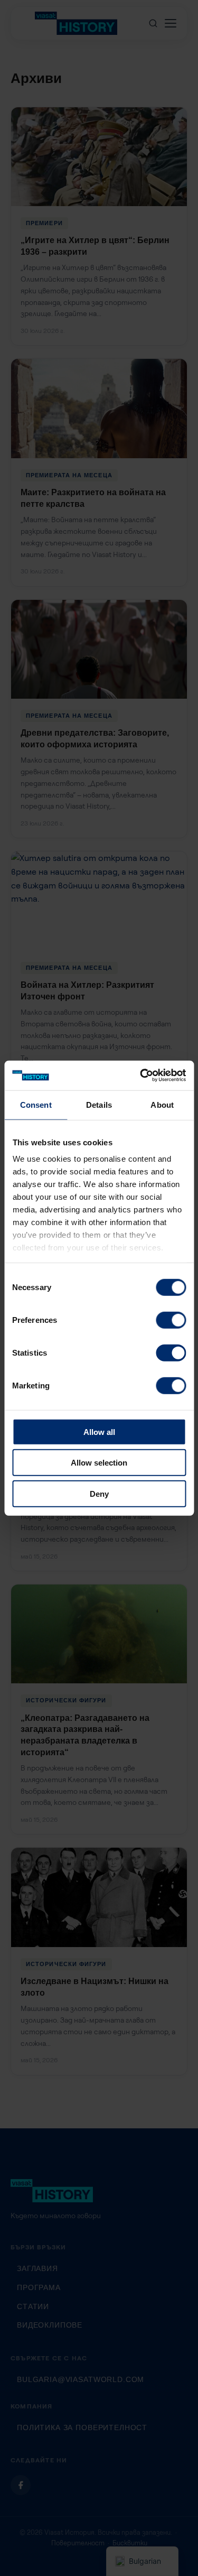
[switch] (171, 1320)
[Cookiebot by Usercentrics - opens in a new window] (141, 1076)
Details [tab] (99, 1104)
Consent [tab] (36, 1104)
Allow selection (99, 1463)
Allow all (99, 1431)
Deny (99, 1493)
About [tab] (162, 1104)
